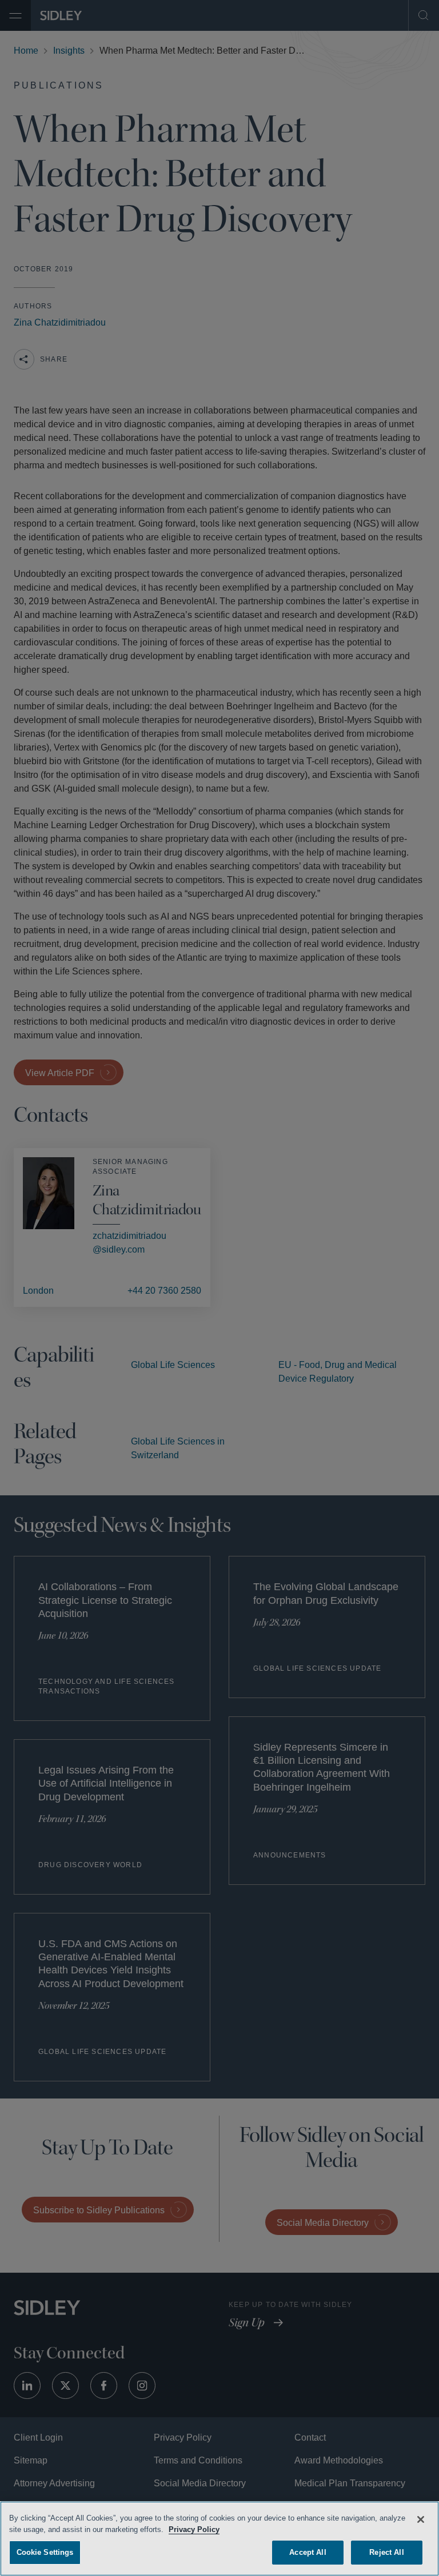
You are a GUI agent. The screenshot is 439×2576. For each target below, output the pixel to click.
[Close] (421, 2518)
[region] (219, 2538)
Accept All (308, 2551)
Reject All (386, 2551)
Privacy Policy (223, 2528)
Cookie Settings (45, 2551)
